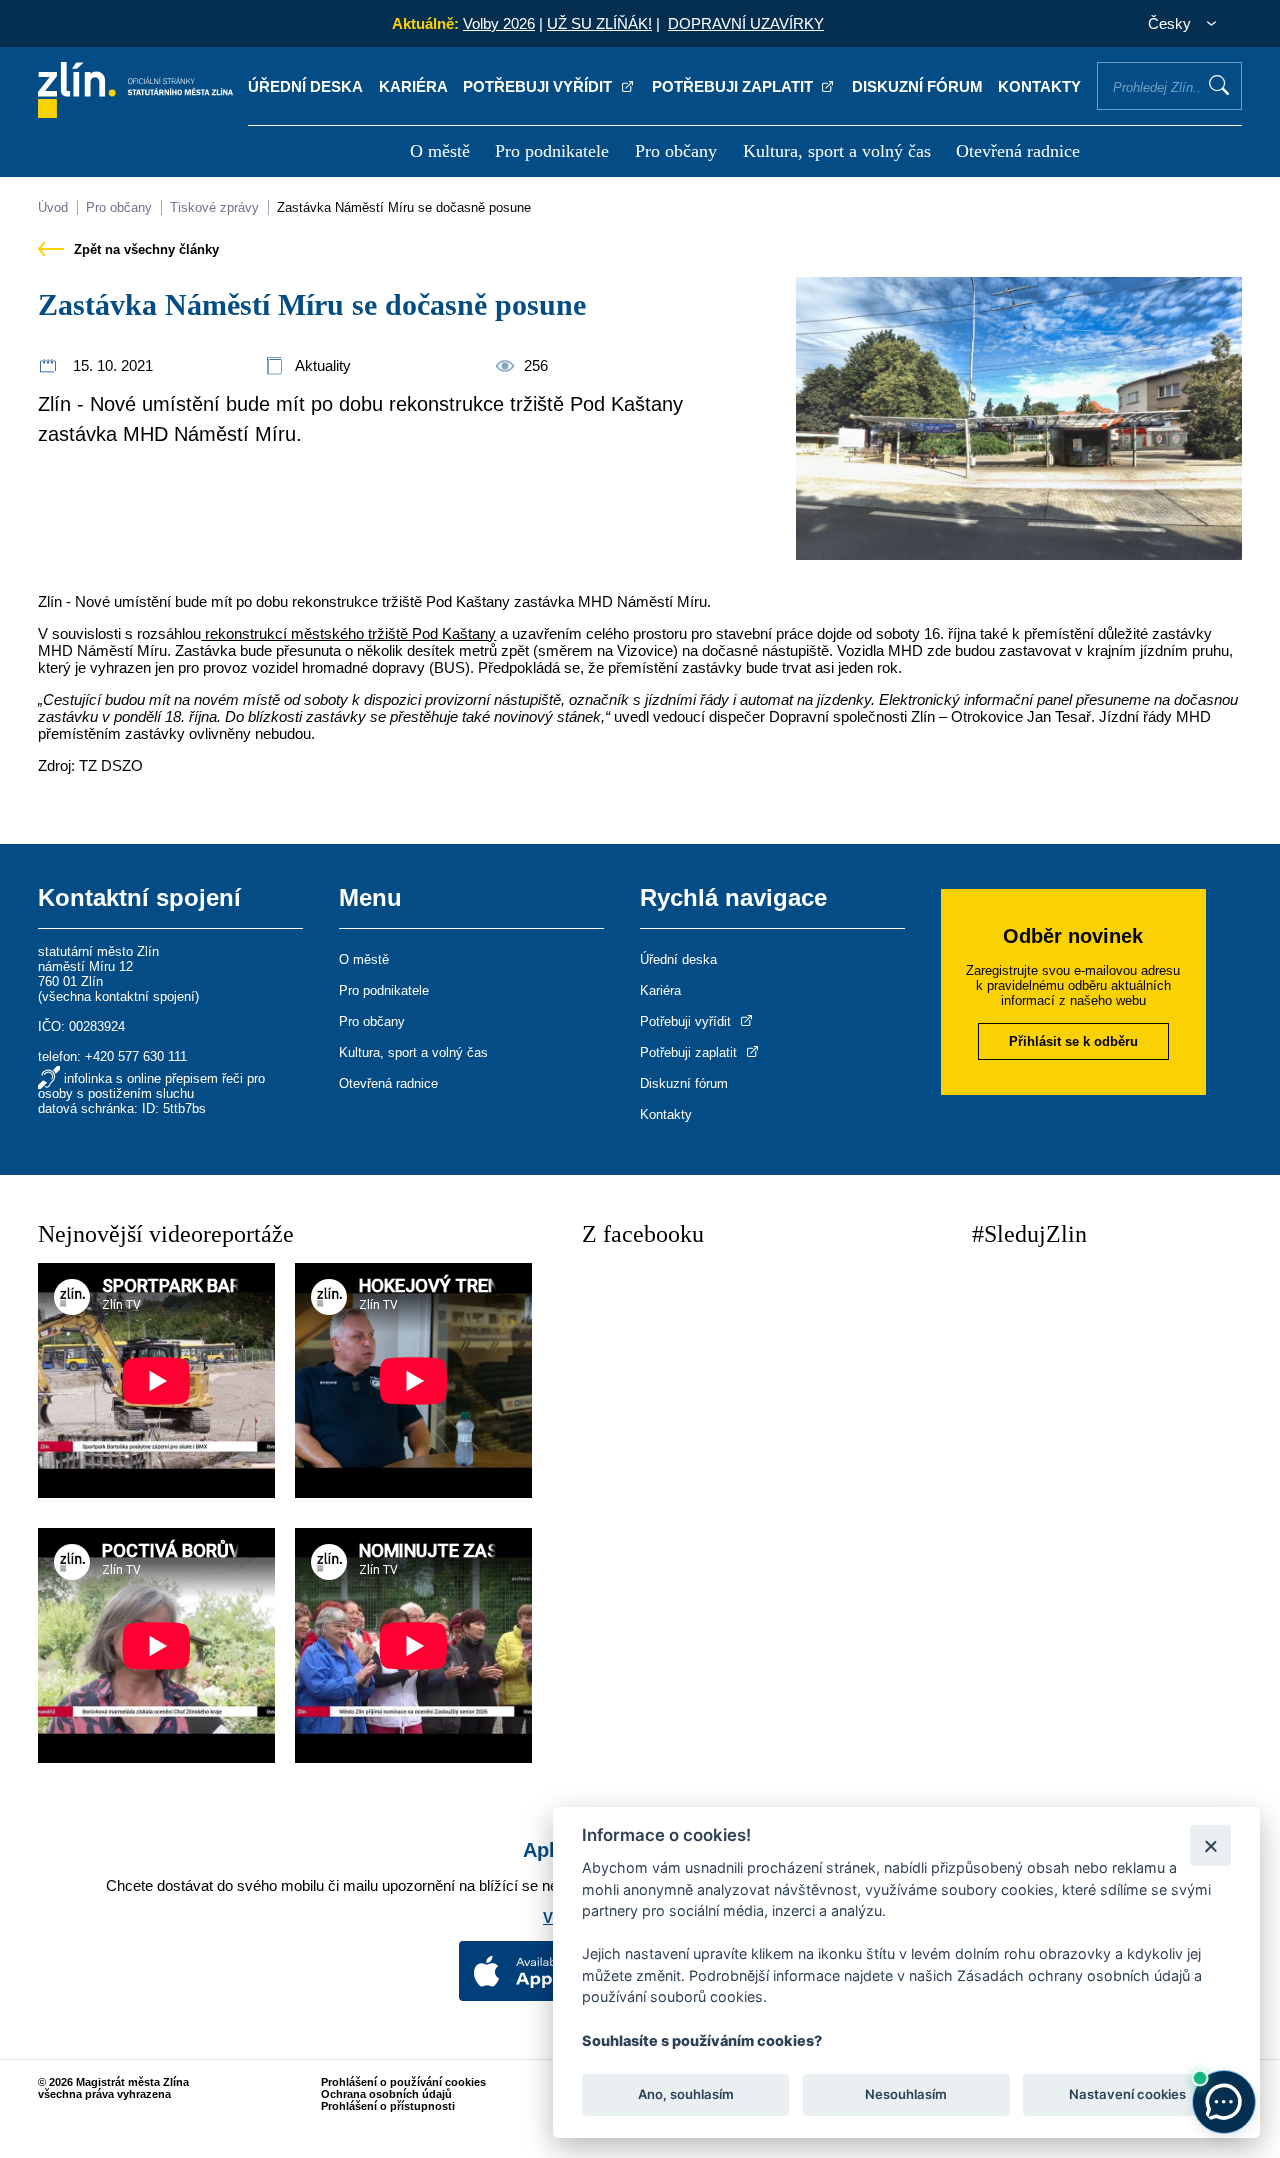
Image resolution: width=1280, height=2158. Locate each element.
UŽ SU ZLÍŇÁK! (599, 23)
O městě (440, 151)
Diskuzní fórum (917, 86)
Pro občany (676, 151)
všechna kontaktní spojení (118, 996)
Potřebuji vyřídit (539, 86)
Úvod (53, 207)
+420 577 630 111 (136, 1056)
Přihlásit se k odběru (1073, 1041)
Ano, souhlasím (686, 2094)
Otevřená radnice (1018, 151)
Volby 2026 (499, 23)
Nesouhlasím (906, 2094)
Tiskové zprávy (214, 207)
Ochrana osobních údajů (386, 2094)
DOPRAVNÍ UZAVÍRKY (746, 23)
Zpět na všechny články (144, 249)
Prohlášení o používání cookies (403, 2082)
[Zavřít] (1210, 1845)
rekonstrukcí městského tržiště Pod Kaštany (348, 633)
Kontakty (1039, 86)
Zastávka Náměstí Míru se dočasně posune (404, 207)
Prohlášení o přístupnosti (388, 2106)
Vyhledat (1219, 85)
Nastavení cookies (1127, 2094)
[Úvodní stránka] (135, 112)
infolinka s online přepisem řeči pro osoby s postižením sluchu (151, 1086)
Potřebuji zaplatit (734, 86)
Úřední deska (305, 86)
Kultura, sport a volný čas (837, 151)
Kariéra (413, 86)
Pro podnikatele (552, 151)
